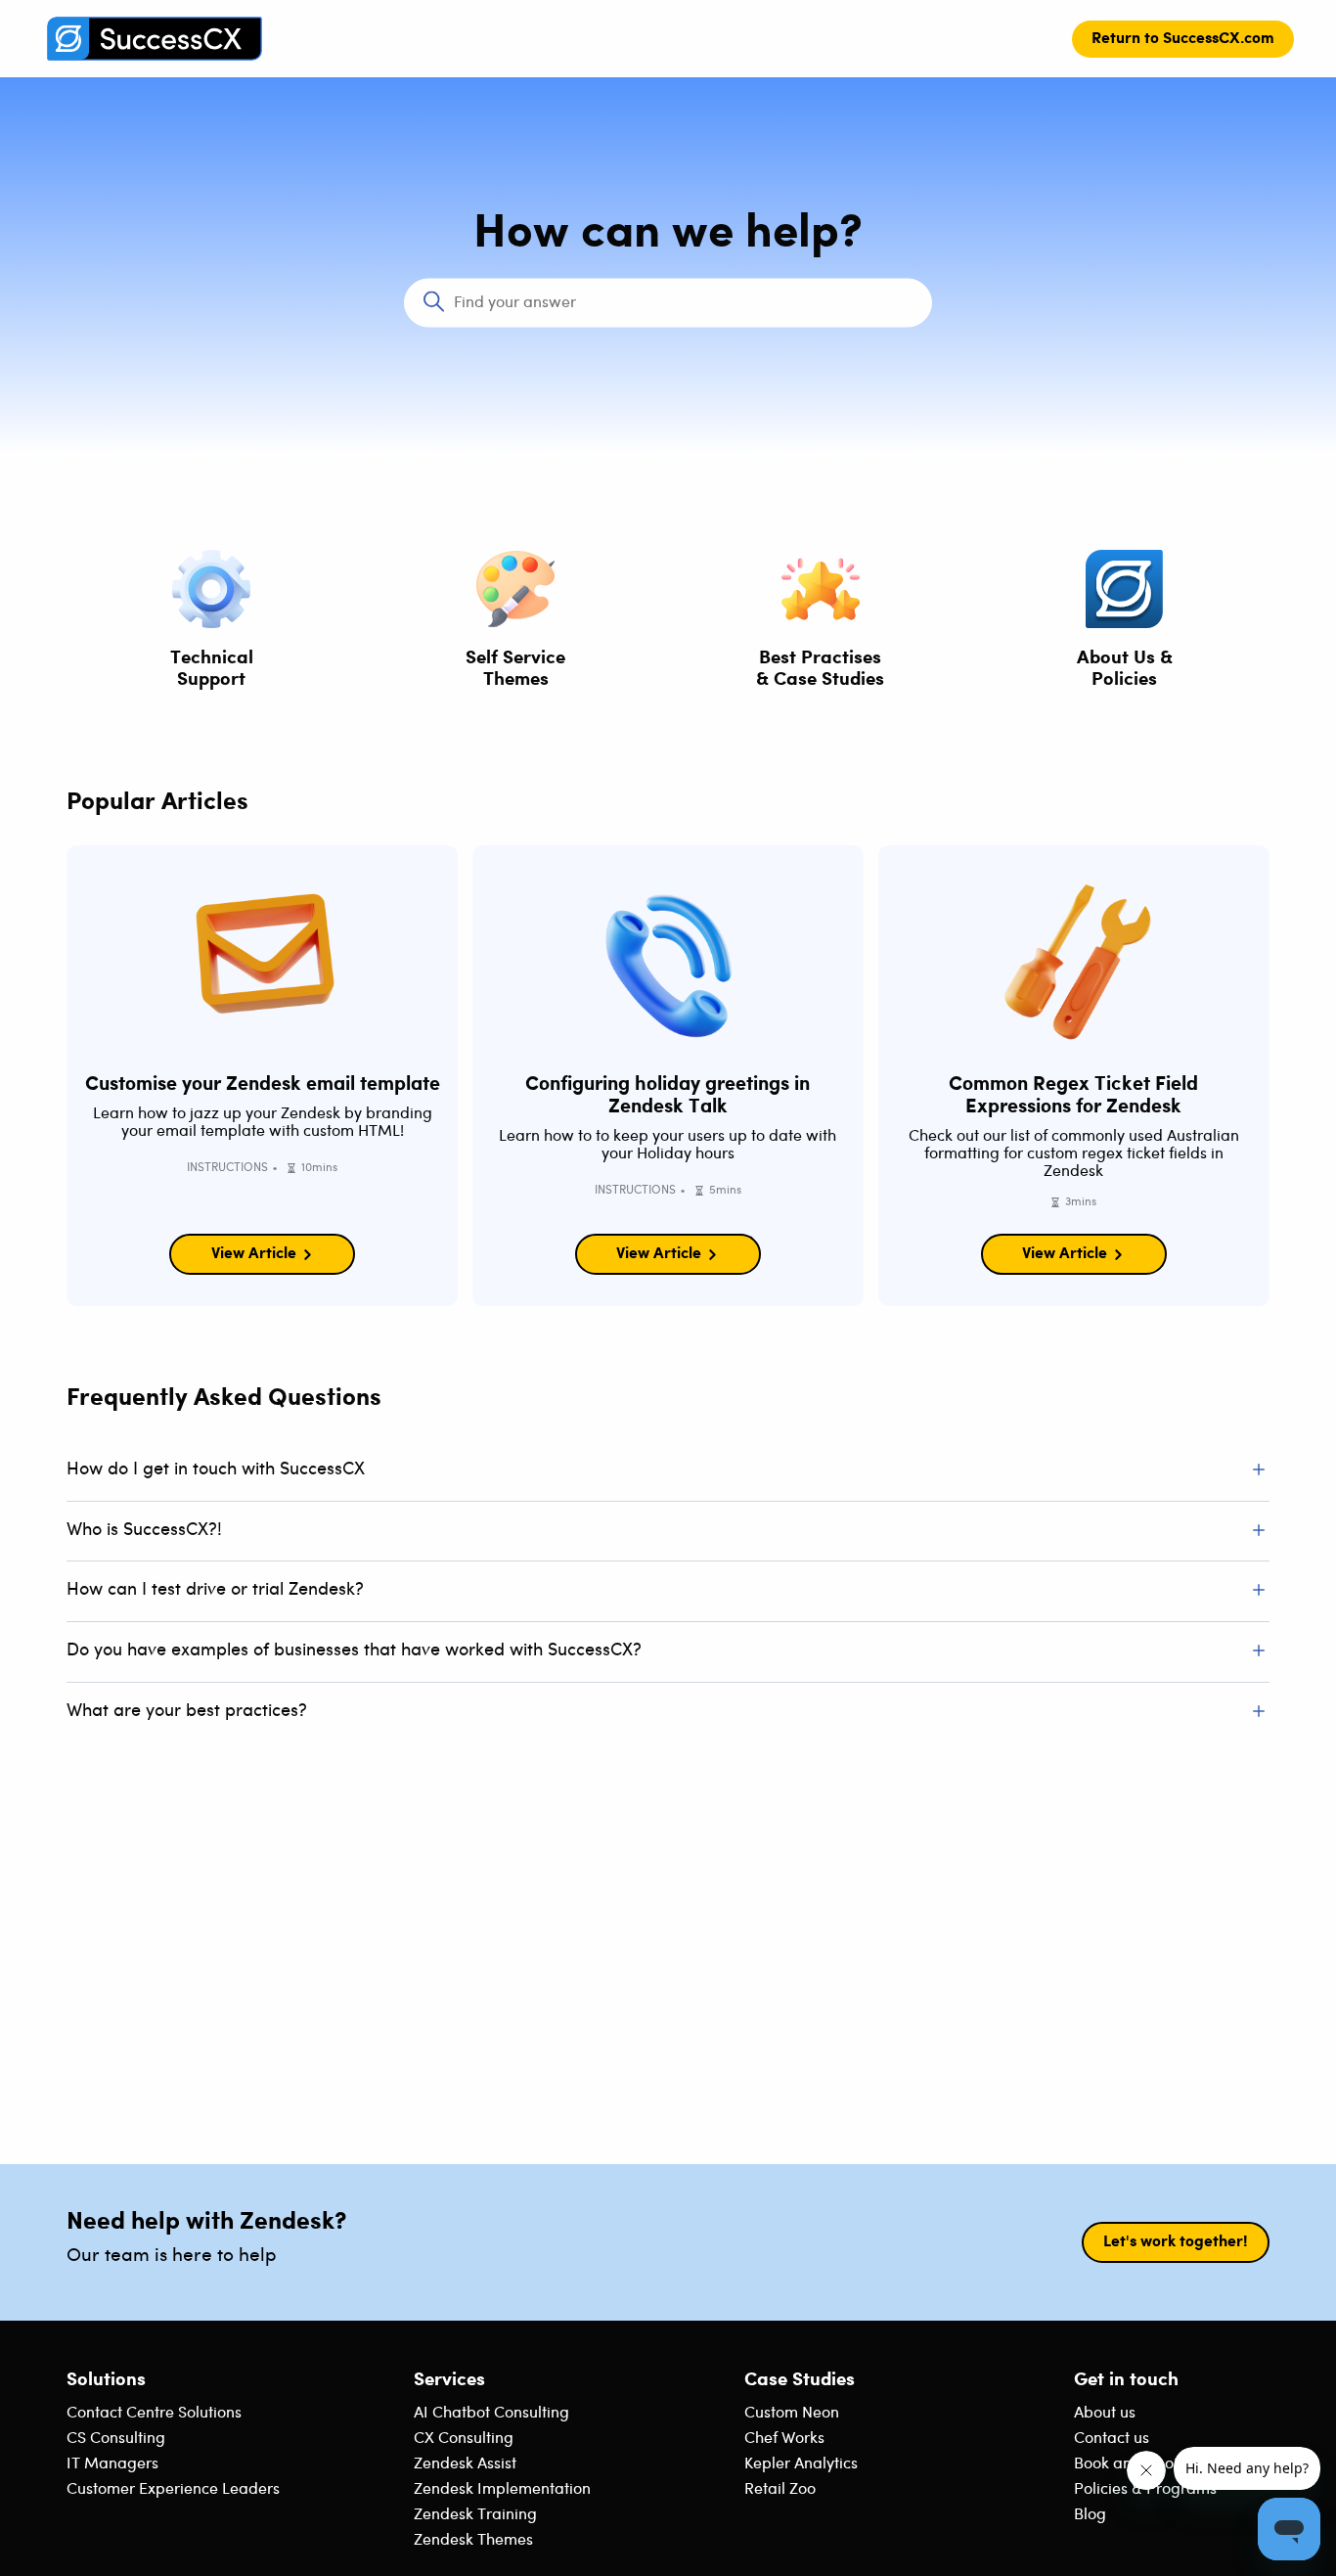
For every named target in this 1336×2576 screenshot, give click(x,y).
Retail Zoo (780, 2489)
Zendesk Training (475, 2515)
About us (1105, 2413)
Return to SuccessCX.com (1183, 39)
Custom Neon (792, 2413)
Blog (1090, 2515)
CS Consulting (116, 2439)
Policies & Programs (1145, 2489)
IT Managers (112, 2464)
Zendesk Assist (465, 2464)
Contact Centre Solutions (154, 2413)
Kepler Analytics (801, 2464)
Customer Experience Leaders (173, 2489)
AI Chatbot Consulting (491, 2413)
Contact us (1112, 2439)
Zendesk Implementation (502, 2489)
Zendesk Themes (473, 2540)
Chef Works (784, 2439)
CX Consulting (464, 2439)
